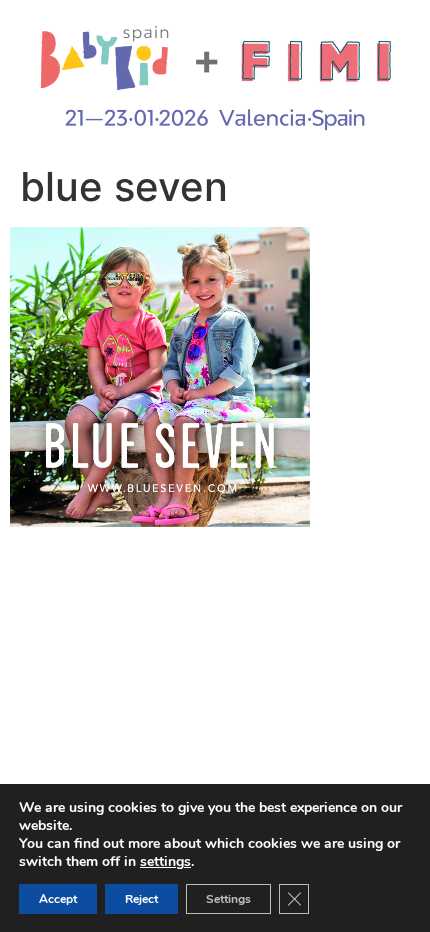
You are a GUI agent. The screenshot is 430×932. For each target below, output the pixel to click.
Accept (58, 899)
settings (165, 862)
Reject (141, 899)
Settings (228, 899)
